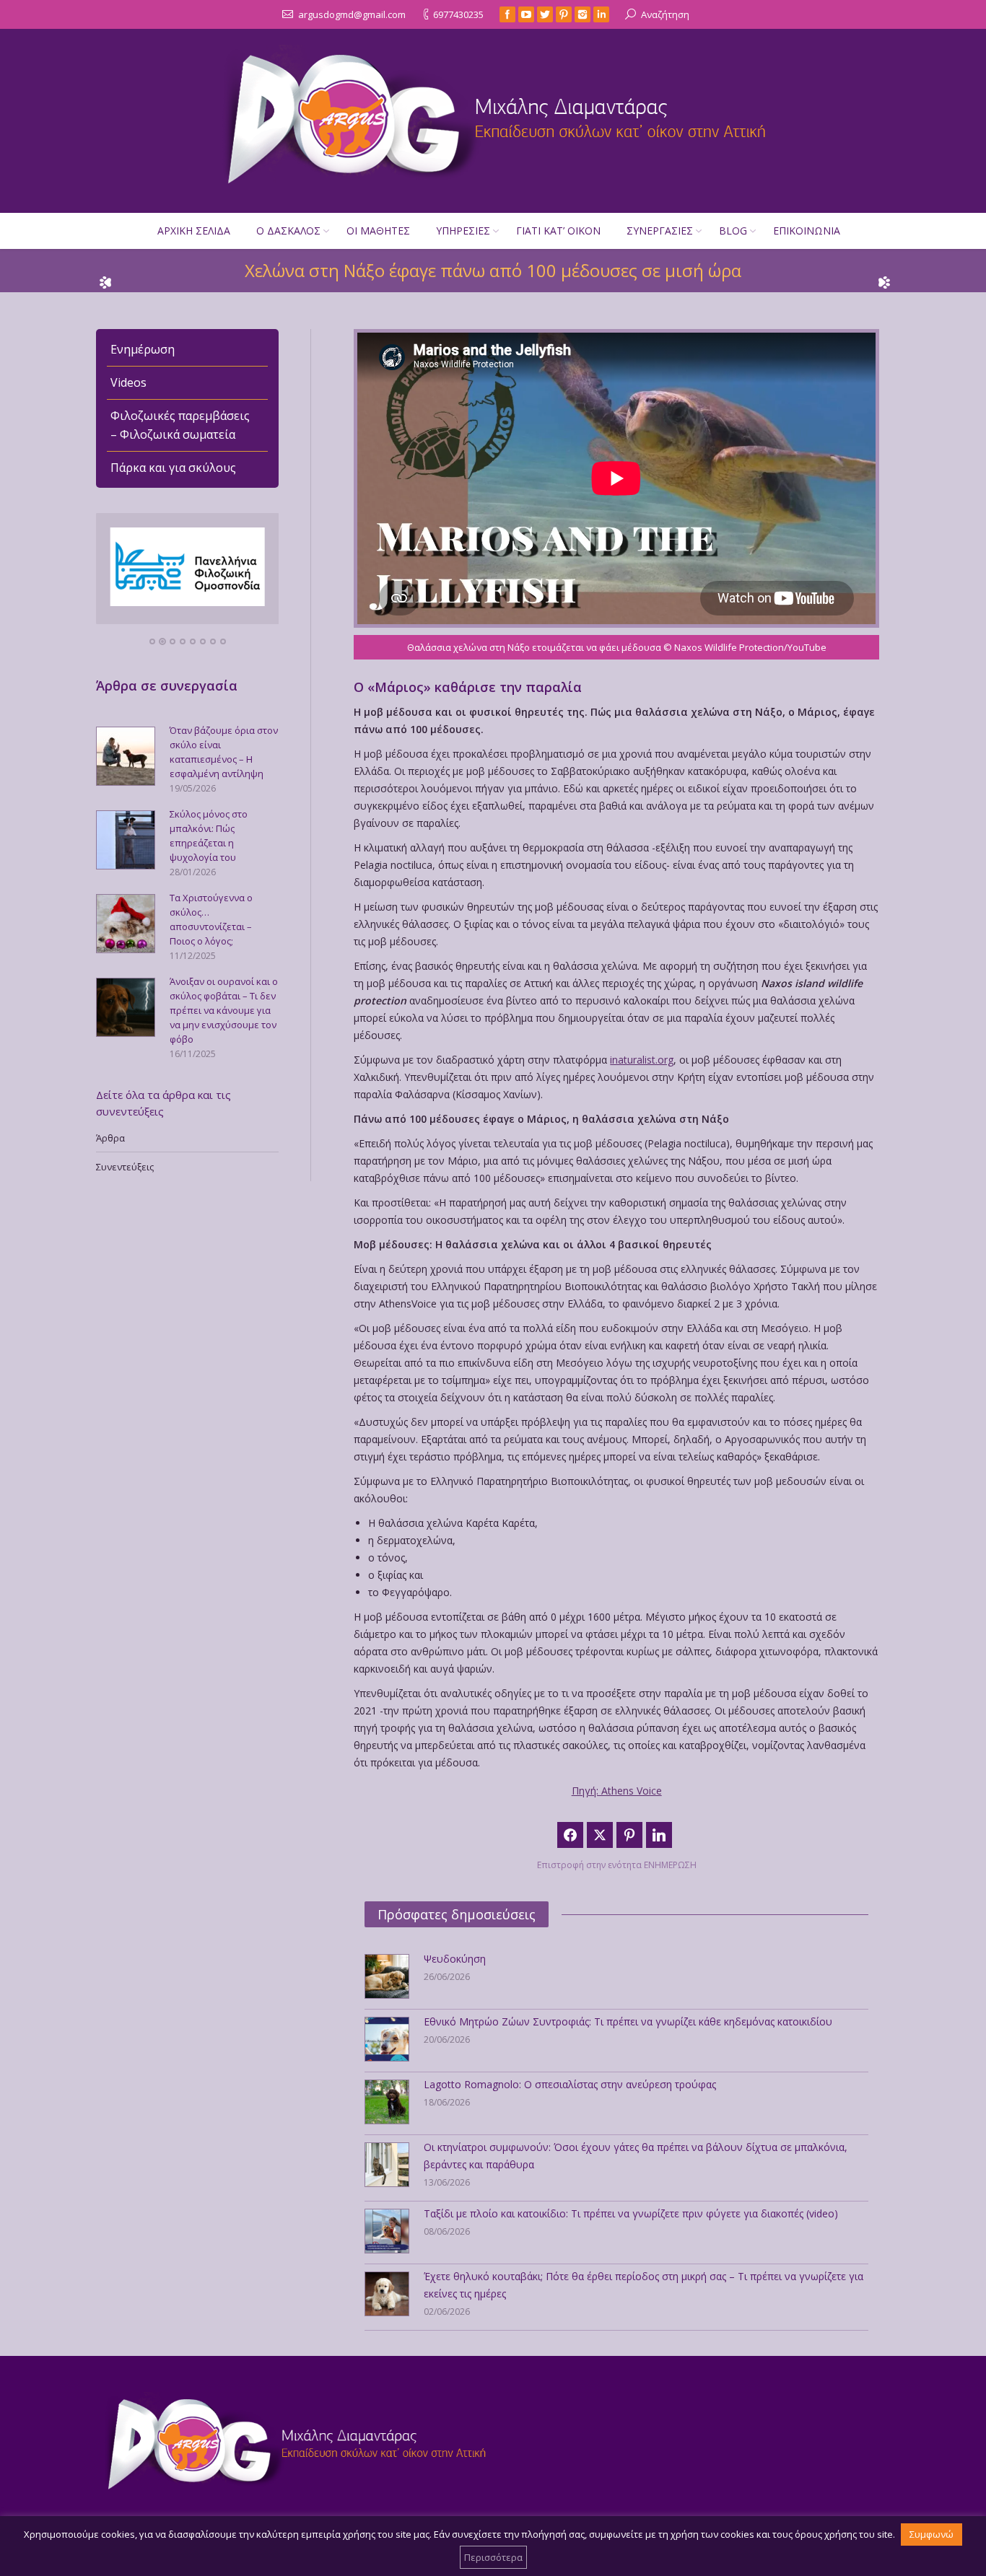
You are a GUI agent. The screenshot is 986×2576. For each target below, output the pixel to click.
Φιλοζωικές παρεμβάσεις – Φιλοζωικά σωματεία (180, 425)
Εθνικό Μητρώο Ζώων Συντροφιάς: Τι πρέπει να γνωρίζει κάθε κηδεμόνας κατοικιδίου (628, 2021)
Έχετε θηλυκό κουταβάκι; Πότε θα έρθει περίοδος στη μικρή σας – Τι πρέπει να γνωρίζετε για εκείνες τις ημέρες (643, 2285)
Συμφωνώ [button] (932, 2534)
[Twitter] (545, 14)
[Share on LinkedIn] (659, 1835)
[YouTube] (526, 14)
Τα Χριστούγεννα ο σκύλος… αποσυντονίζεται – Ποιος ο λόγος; (211, 919)
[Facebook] (507, 14)
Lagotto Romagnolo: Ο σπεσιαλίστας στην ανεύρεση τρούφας (570, 2084)
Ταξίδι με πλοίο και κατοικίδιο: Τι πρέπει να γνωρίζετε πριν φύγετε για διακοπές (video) (631, 2213)
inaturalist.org (642, 1060)
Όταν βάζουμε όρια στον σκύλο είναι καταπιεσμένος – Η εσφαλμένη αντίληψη (224, 752)
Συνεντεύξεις (125, 1167)
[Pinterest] (564, 14)
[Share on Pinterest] (629, 1835)
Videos (128, 382)
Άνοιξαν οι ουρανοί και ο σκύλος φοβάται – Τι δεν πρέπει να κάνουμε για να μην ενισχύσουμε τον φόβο (224, 1010)
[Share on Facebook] (570, 1835)
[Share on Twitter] (600, 1835)
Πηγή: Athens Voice (617, 1791)
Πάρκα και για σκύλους (173, 468)
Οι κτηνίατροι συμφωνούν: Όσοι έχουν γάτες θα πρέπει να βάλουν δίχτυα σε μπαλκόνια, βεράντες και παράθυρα (636, 2156)
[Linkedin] (601, 14)
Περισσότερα (493, 2557)
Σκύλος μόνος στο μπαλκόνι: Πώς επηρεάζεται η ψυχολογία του (209, 836)
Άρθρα (110, 1138)
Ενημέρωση (143, 349)
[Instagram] (583, 14)
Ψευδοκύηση (455, 1959)
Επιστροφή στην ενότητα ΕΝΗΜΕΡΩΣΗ (617, 1865)
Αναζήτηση (665, 14)
